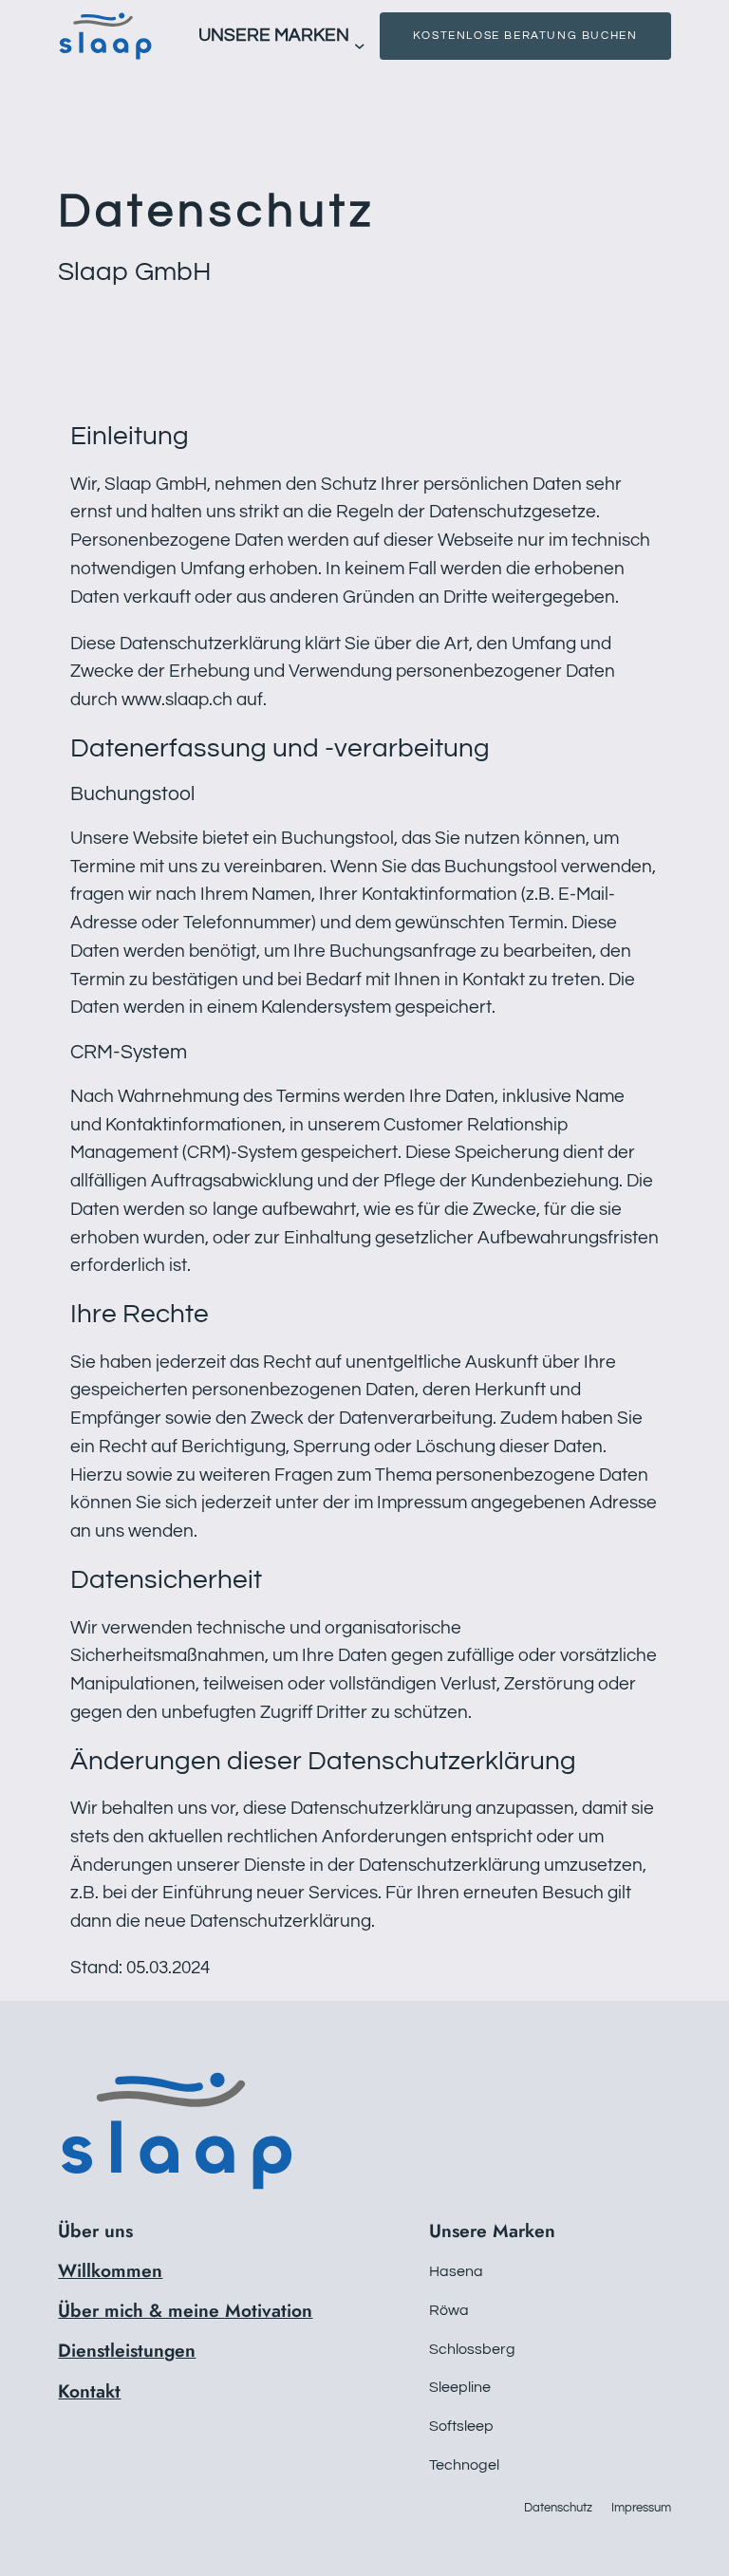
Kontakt (89, 2391)
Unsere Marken (274, 35)
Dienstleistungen (127, 2350)
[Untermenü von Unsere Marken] (360, 46)
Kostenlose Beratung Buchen (525, 36)
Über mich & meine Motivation (185, 2310)
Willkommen (110, 2270)
